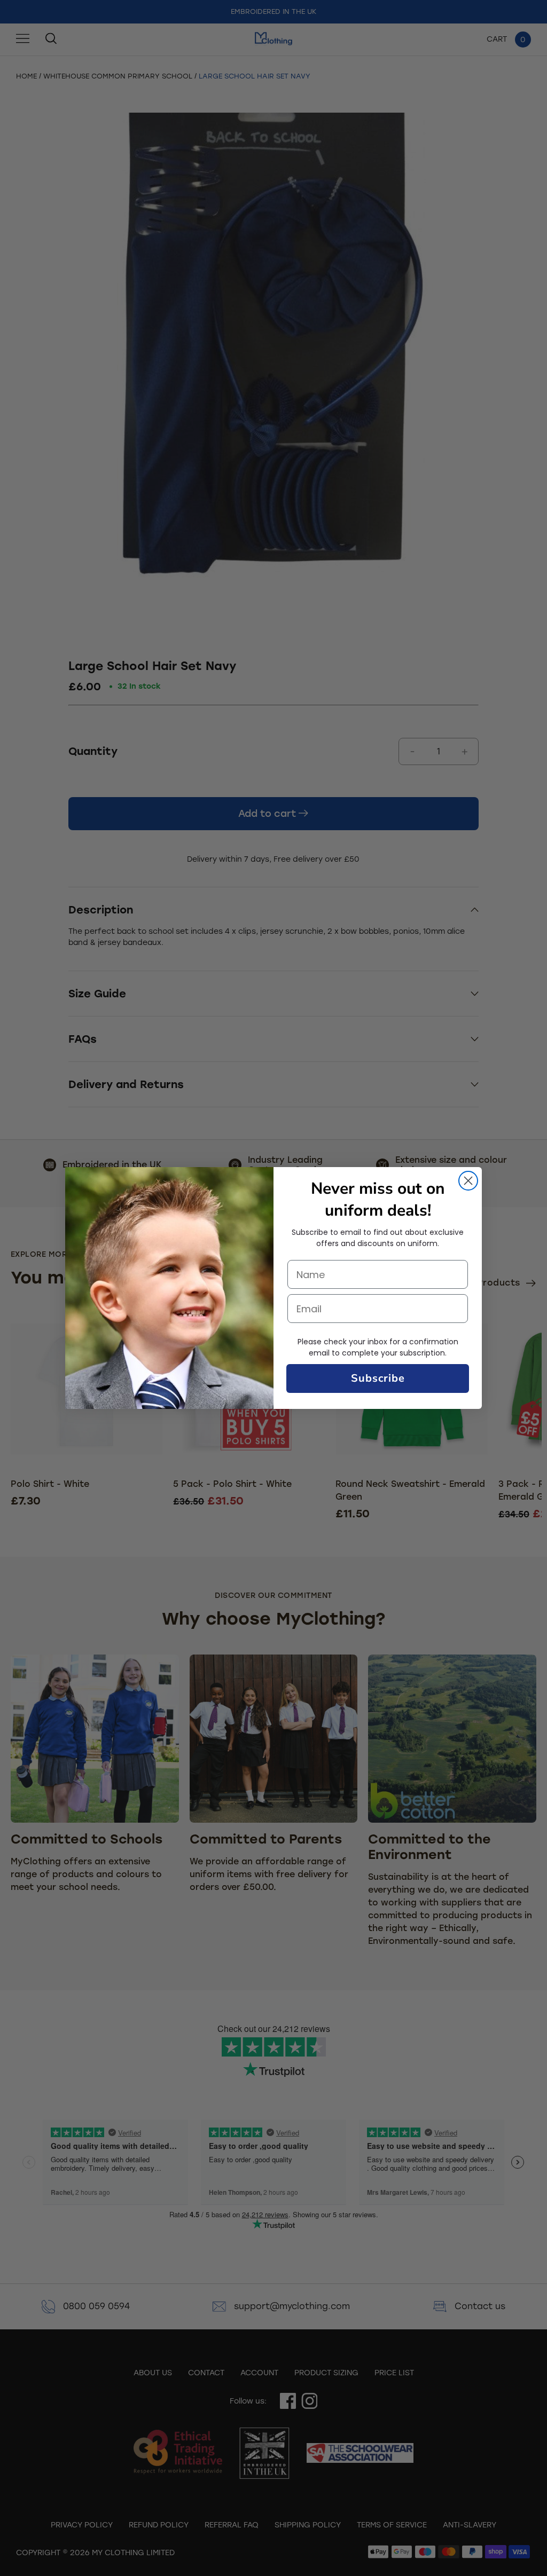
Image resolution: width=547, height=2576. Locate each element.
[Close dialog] (468, 1181)
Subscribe (378, 1378)
